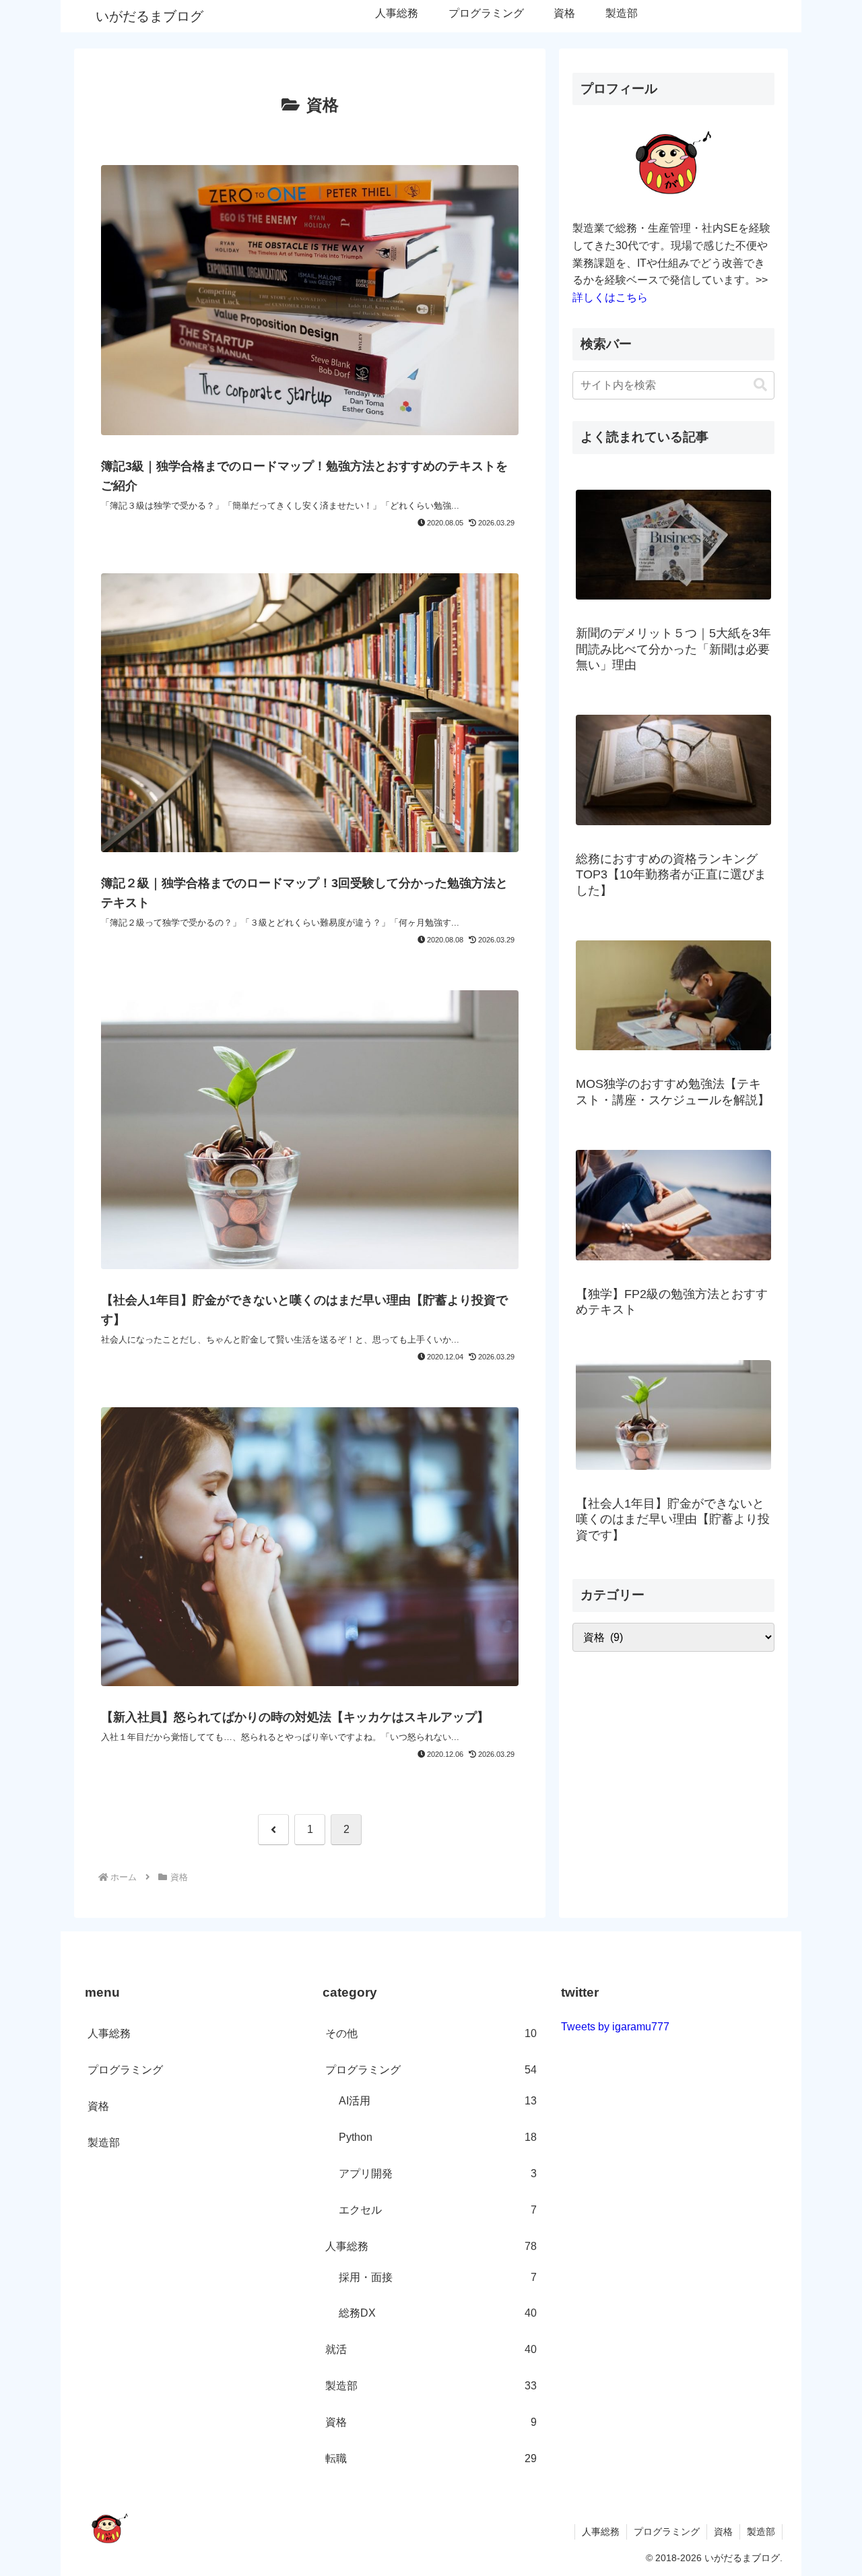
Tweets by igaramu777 (615, 2027)
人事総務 (109, 2033)
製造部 (104, 2143)
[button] (760, 385)
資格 (98, 2106)
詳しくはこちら (610, 297)
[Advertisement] (673, 1758)
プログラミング (125, 2070)
